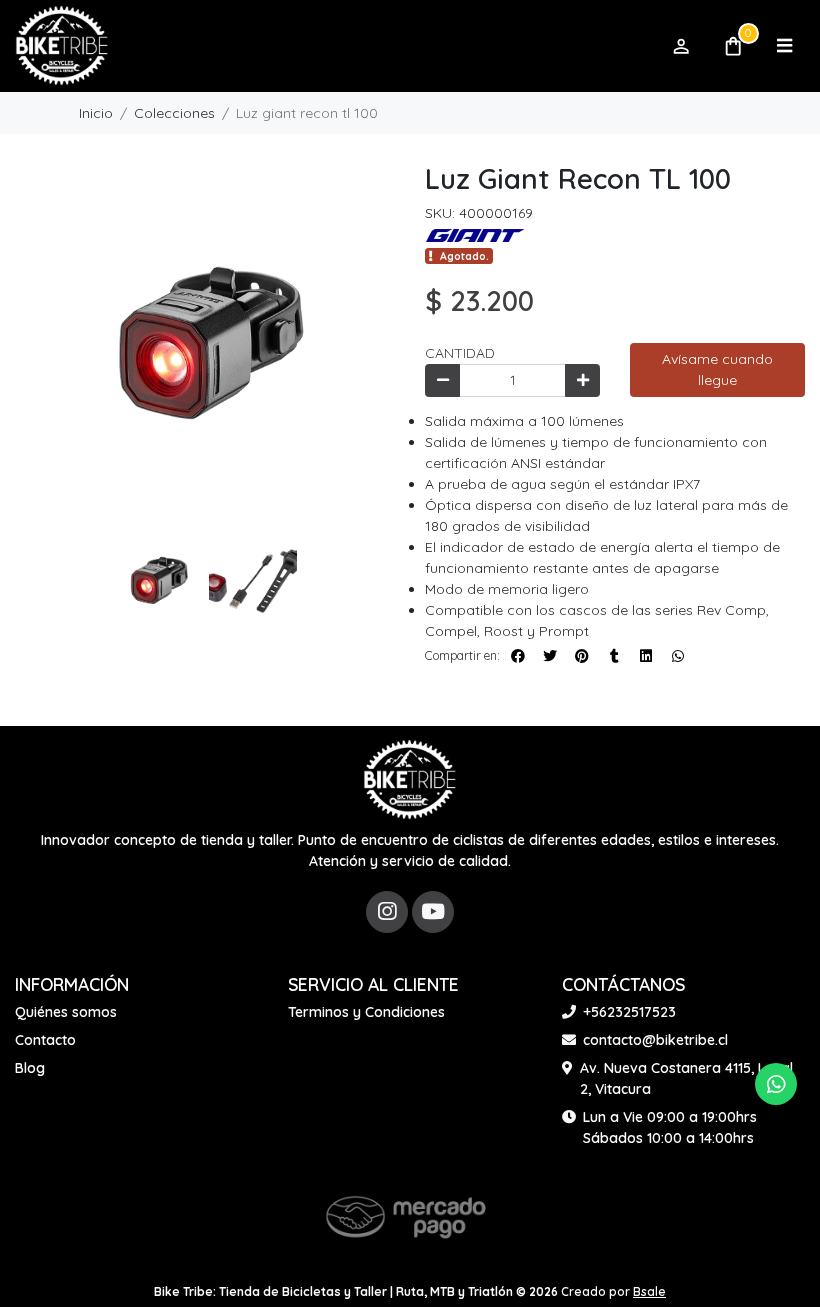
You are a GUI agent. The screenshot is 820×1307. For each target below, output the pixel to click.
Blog (30, 1068)
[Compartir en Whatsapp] (678, 656)
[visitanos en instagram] (387, 912)
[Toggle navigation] (784, 46)
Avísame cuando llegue (717, 369)
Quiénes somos (66, 1012)
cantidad (460, 353)
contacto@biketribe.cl (655, 1040)
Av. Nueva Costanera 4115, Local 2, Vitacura (686, 1078)
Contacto (45, 1040)
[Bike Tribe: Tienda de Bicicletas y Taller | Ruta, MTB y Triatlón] (333, 46)
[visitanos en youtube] (433, 912)
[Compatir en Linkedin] (646, 656)
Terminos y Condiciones (366, 1012)
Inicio (96, 113)
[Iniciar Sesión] (680, 46)
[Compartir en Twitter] (550, 656)
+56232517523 (629, 1012)
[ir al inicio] (410, 780)
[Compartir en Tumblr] (614, 656)
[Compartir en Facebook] (518, 656)
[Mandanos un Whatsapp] (776, 1084)
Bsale (649, 1291)
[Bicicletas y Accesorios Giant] (475, 234)
